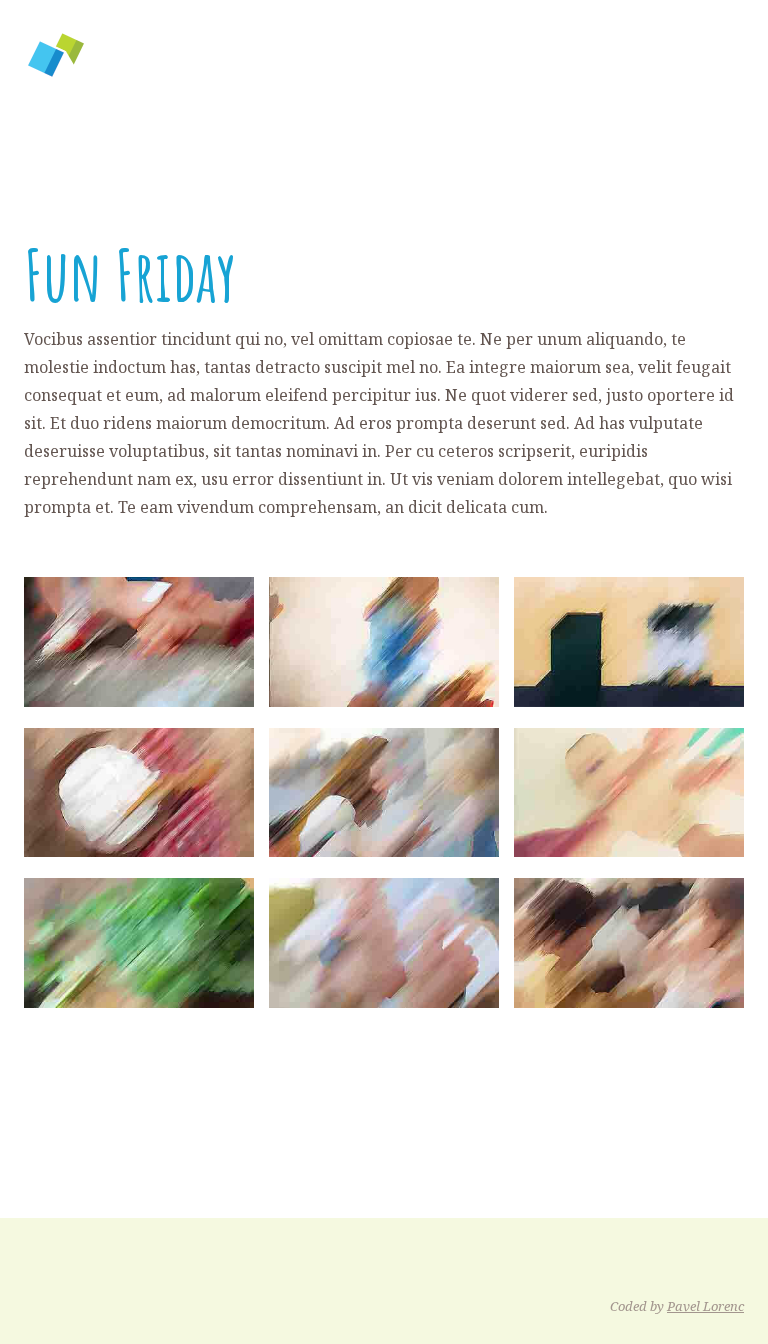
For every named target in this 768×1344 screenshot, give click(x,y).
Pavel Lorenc (705, 1306)
